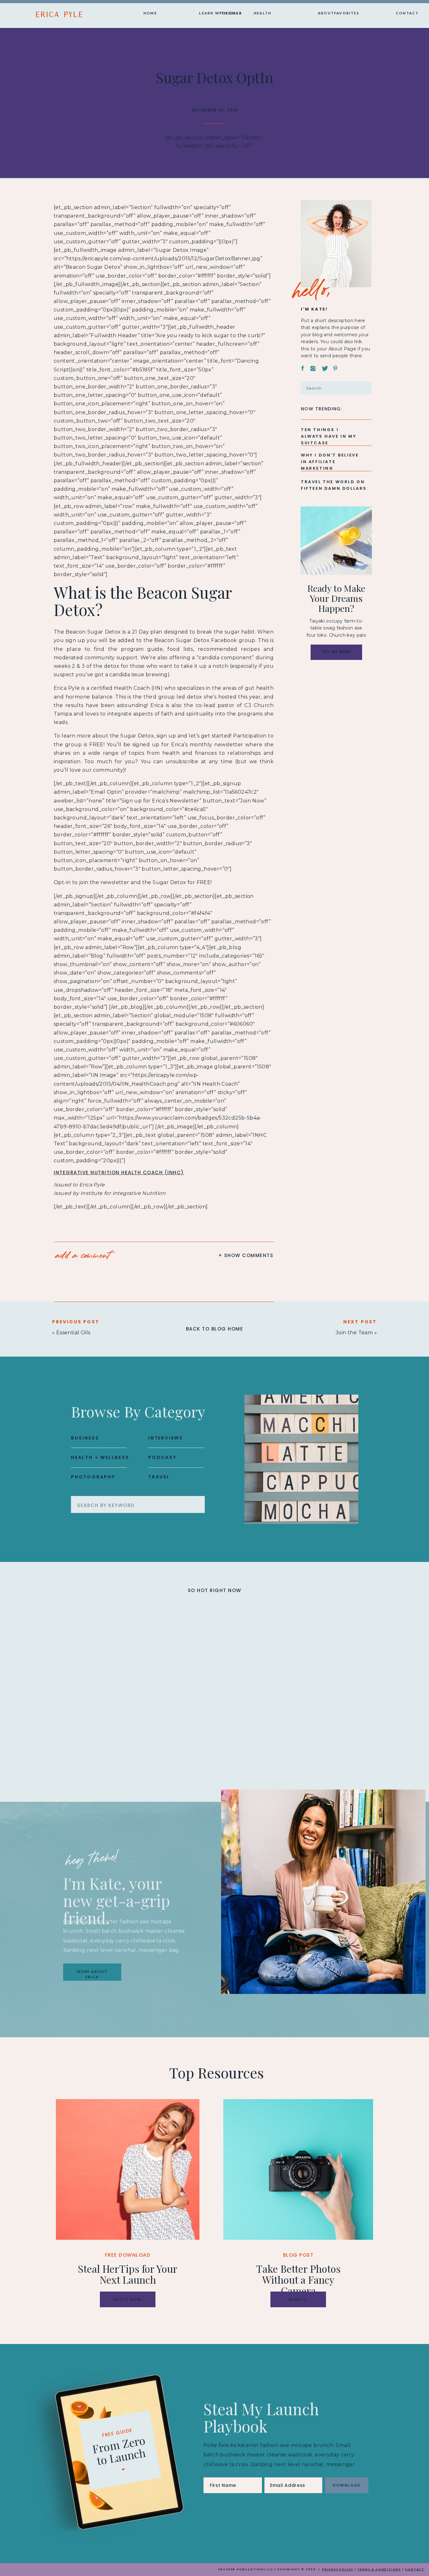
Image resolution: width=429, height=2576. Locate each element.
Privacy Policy (338, 2569)
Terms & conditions (379, 2569)
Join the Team (354, 1333)
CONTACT (415, 2569)
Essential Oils (73, 1333)
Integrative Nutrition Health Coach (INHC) (119, 1172)
